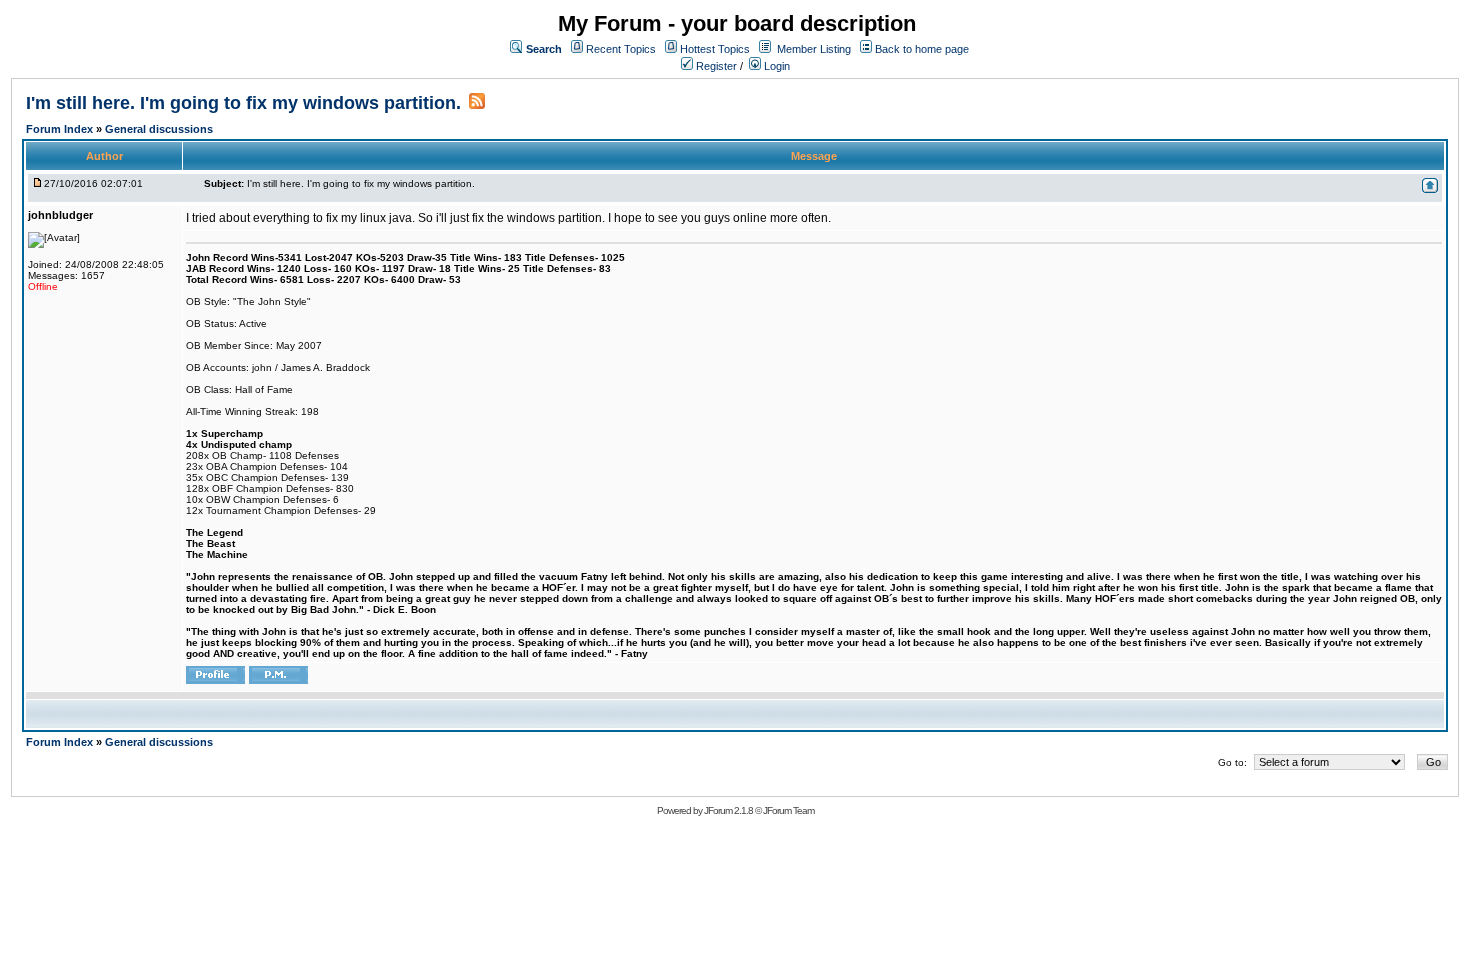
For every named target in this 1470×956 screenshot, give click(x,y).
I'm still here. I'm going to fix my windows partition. (243, 103)
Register (715, 66)
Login (775, 66)
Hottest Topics (715, 49)
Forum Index (61, 129)
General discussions (159, 129)
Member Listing (814, 49)
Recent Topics (621, 49)
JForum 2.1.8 (728, 810)
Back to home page (922, 49)
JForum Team (788, 810)
